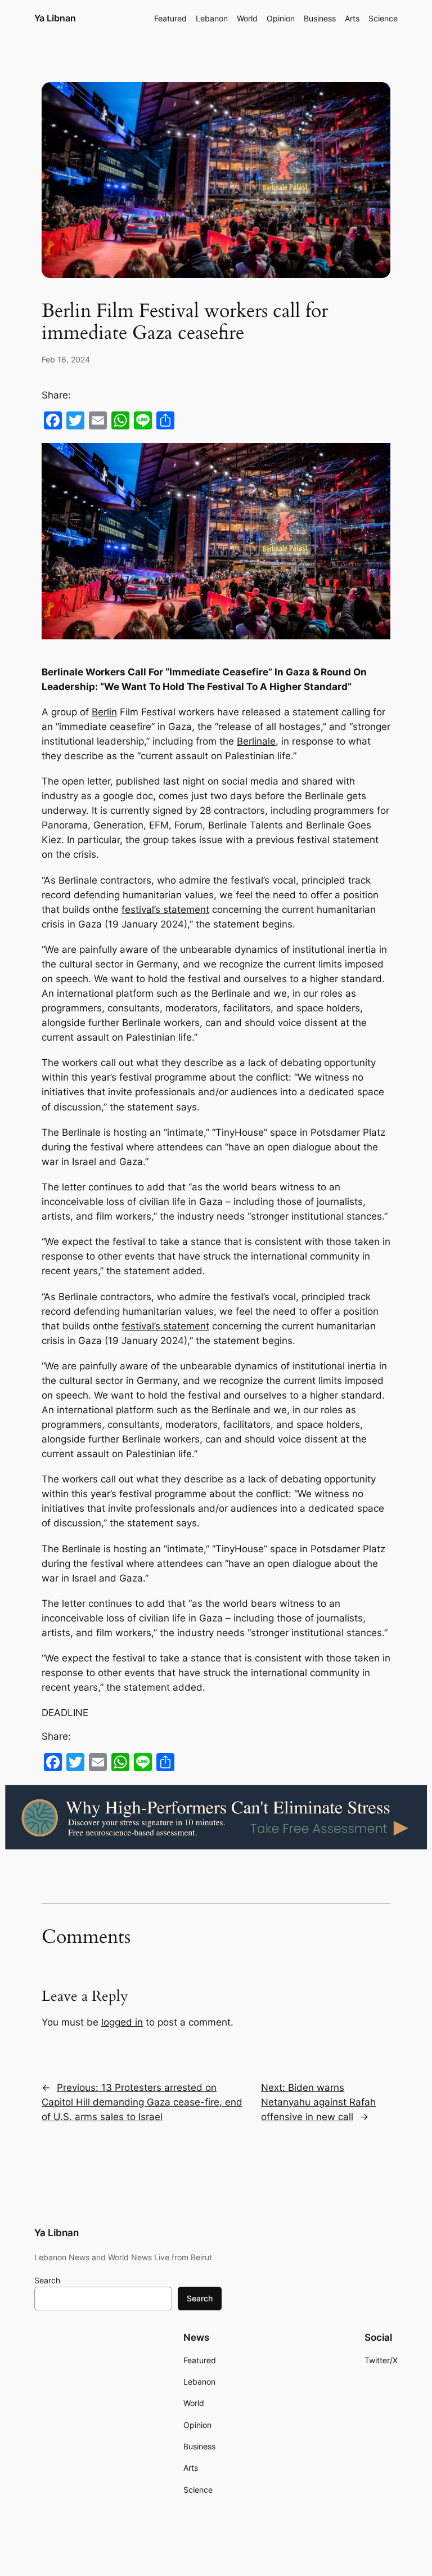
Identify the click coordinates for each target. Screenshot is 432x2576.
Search (47, 2280)
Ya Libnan (55, 18)
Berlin (104, 712)
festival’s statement (165, 910)
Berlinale (256, 741)
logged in (122, 2022)
